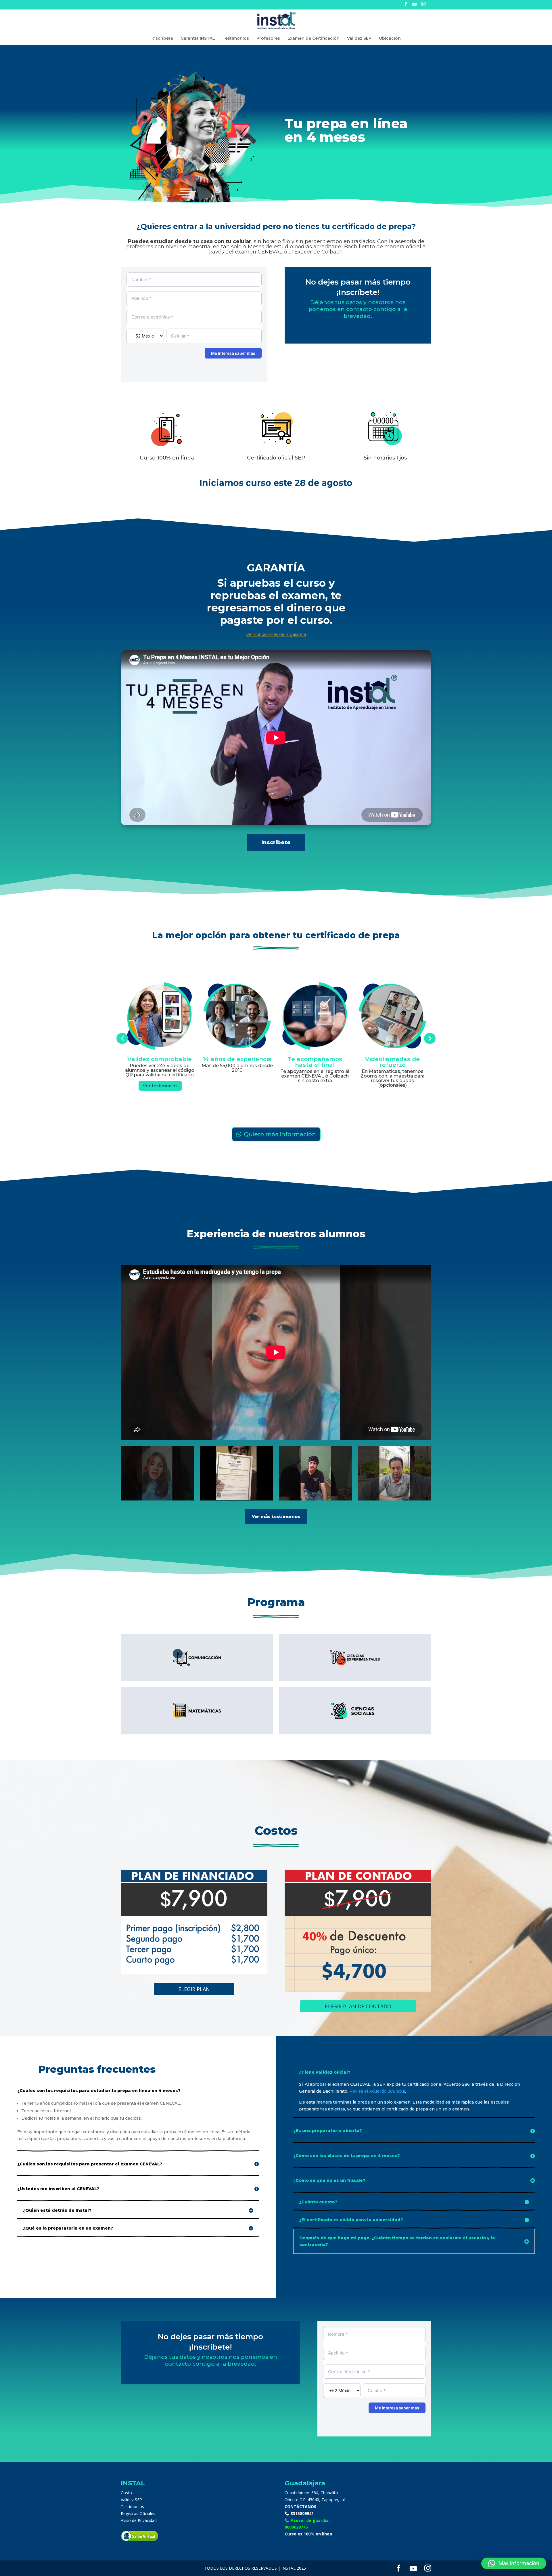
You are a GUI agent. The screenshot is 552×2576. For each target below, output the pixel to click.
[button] (514, 2563)
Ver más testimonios (276, 1516)
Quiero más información (280, 1134)
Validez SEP (359, 39)
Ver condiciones (316, 1087)
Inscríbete (162, 39)
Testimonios (236, 39)
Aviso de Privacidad (139, 2520)
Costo (126, 2493)
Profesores (268, 39)
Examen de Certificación (314, 39)
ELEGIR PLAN (194, 1989)
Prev (122, 1038)
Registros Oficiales (138, 2513)
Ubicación (390, 39)
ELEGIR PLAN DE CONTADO (358, 2006)
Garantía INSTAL (198, 39)
